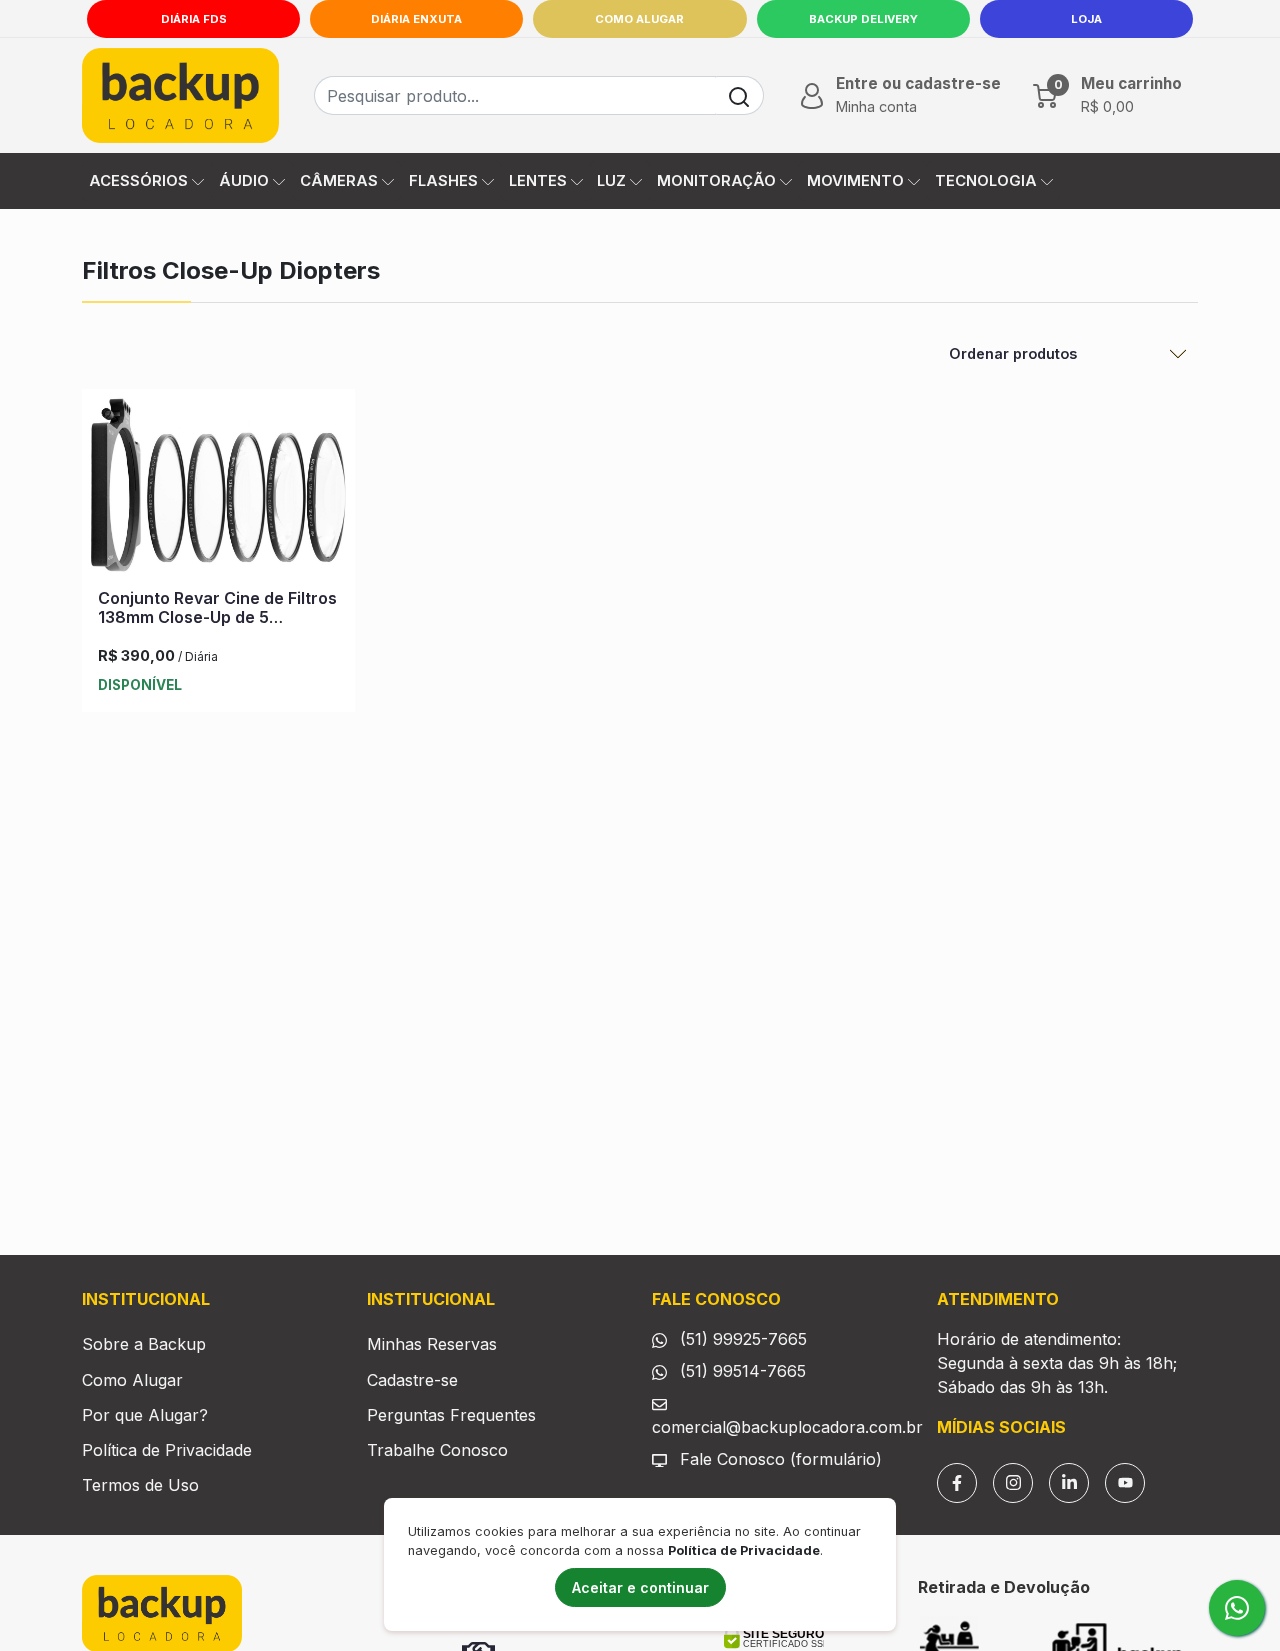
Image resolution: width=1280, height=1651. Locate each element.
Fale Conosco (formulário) (781, 1459)
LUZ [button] (611, 181)
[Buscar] (739, 95)
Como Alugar (639, 19)
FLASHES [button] (443, 181)
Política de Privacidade (167, 1450)
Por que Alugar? (145, 1415)
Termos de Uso (140, 1485)
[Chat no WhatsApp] (1237, 1608)
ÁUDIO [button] (244, 181)
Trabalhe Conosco (437, 1450)
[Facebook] (957, 1483)
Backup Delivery (863, 19)
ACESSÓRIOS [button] (138, 181)
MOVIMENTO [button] (855, 181)
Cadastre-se (412, 1380)
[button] (898, 96)
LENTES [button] (538, 181)
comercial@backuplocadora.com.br (787, 1427)
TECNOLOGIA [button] (986, 181)
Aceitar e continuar (640, 1587)
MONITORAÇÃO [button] (716, 181)
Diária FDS (194, 19)
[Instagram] (1013, 1483)
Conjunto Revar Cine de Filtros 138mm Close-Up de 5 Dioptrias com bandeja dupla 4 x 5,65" (218, 627)
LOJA (1086, 19)
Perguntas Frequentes (451, 1415)
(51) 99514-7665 (740, 1371)
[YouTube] (1125, 1483)
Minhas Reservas (432, 1344)
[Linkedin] (1069, 1483)
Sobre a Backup (144, 1344)
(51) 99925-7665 (741, 1339)
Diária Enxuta (416, 19)
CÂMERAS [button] (339, 181)
